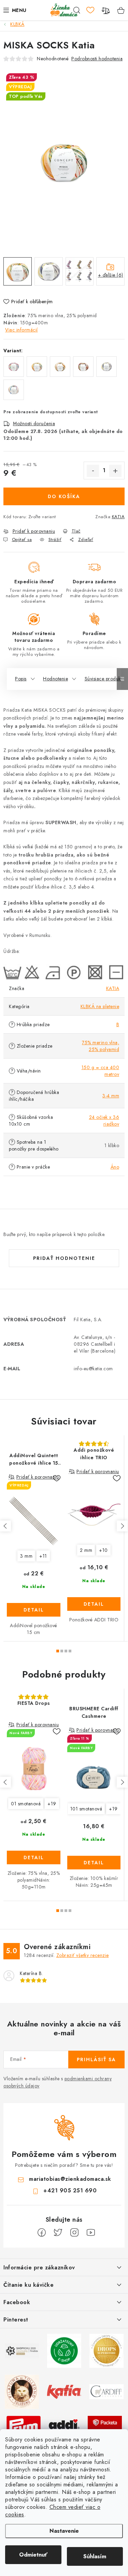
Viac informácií (22, 330)
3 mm (26, 1556)
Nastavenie (64, 2531)
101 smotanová (86, 1809)
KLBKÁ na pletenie (100, 1006)
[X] (58, 2233)
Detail (34, 1610)
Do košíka (64, 496)
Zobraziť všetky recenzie (83, 1955)
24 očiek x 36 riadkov (104, 1121)
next (122, 1526)
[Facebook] (42, 2233)
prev (5, 1526)
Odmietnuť (33, 2555)
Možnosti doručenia (34, 423)
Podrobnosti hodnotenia (97, 59)
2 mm (86, 1550)
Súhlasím (95, 2556)
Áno (115, 1167)
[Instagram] (74, 2233)
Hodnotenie (55, 679)
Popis (21, 679)
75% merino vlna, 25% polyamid (101, 1046)
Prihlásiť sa (96, 2060)
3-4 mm (111, 1096)
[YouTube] (91, 2233)
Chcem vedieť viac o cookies (53, 2511)
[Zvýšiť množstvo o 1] (115, 471)
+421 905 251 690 (70, 2191)
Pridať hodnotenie (64, 1258)
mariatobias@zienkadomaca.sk (70, 2179)
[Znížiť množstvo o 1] (93, 471)
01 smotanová (26, 1804)
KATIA (118, 517)
